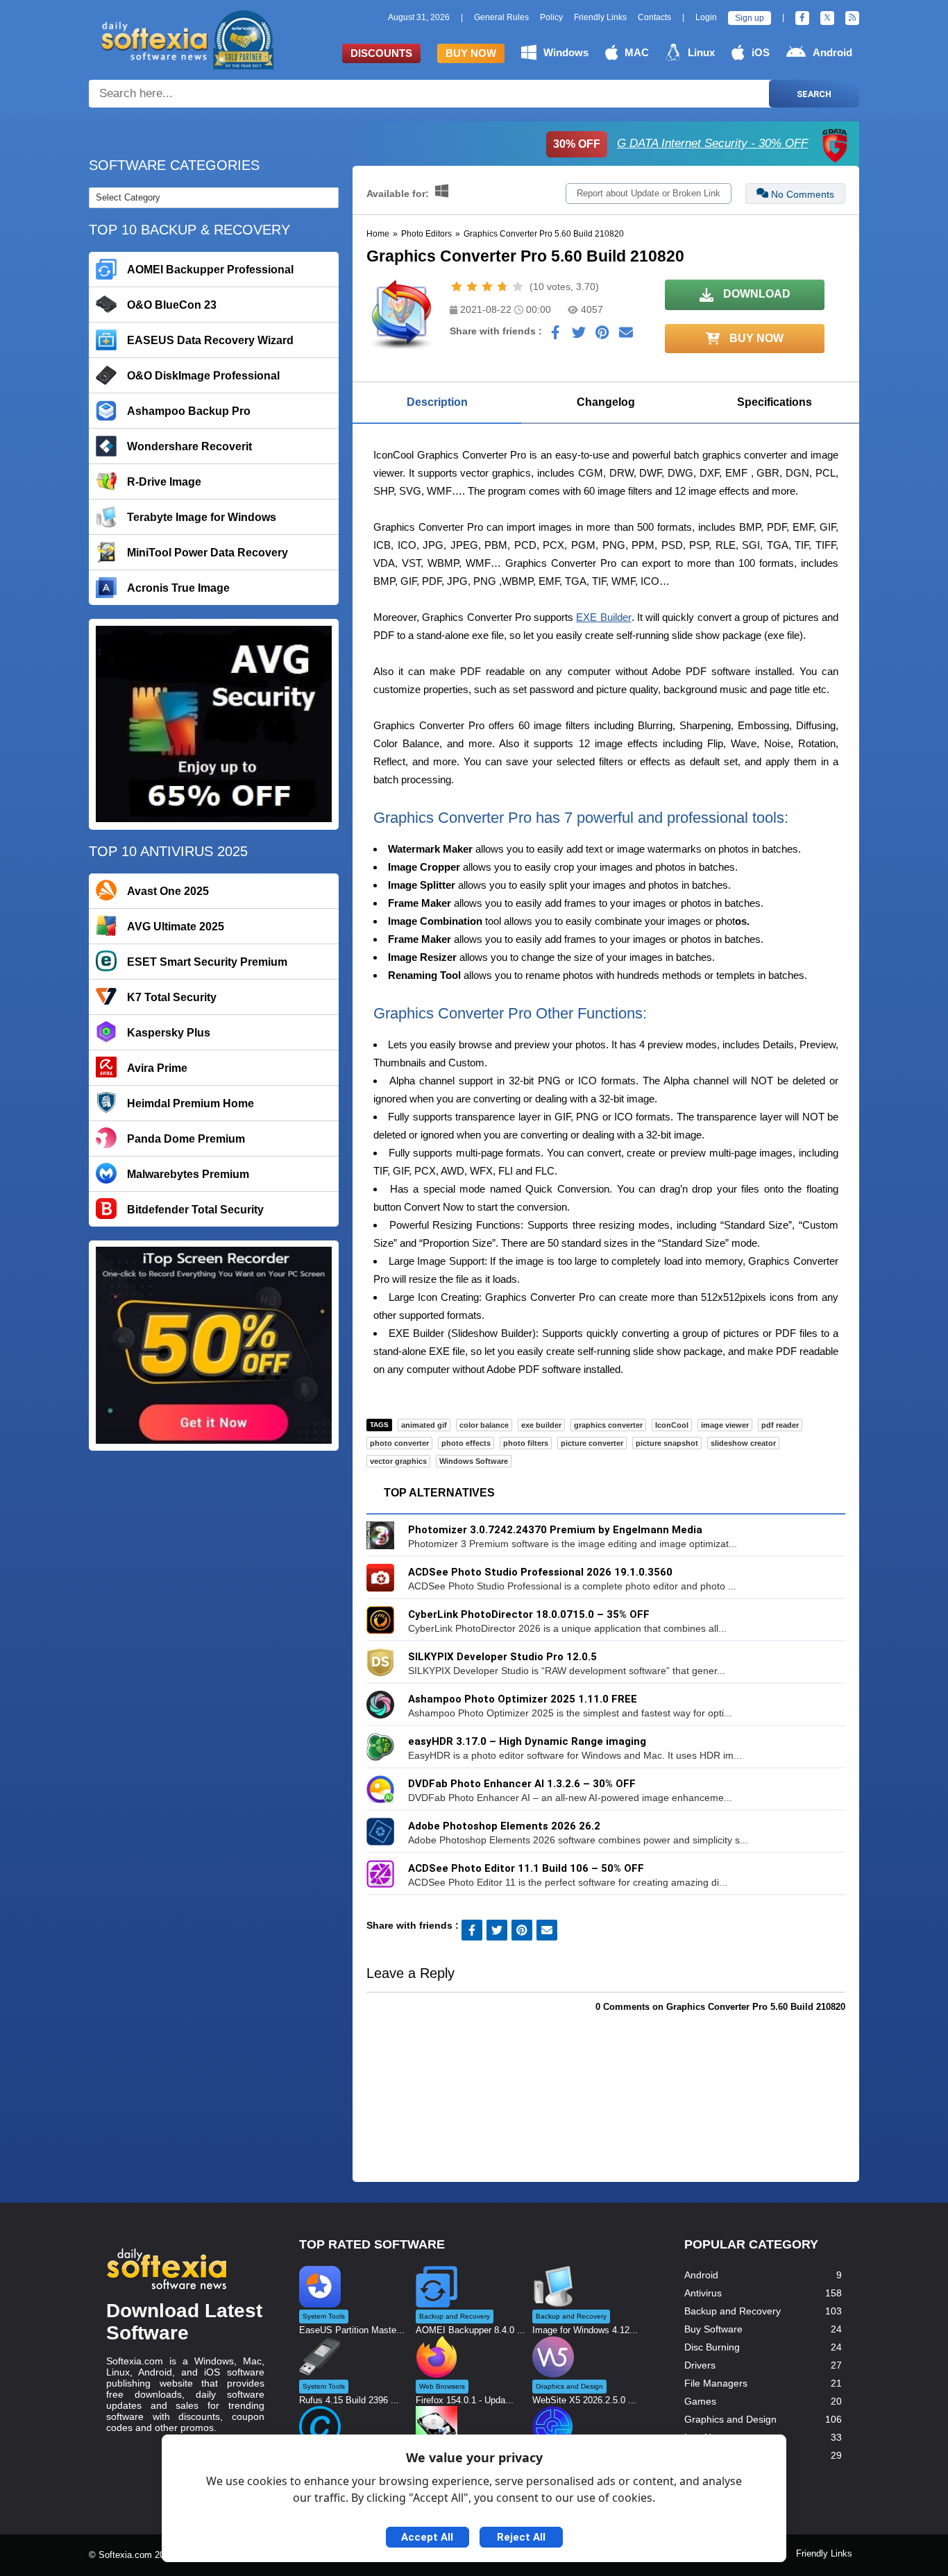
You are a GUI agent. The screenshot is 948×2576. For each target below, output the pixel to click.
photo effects (466, 1443)
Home (378, 234)
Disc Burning (712, 2347)
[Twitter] (827, 18)
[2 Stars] (472, 287)
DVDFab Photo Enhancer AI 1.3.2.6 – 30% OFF (522, 1784)
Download (755, 294)
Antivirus (703, 2293)
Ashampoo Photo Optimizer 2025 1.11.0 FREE (523, 1699)
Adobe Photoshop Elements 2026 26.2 (504, 1826)
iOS (761, 52)
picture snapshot (667, 1443)
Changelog (606, 402)
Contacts (654, 17)
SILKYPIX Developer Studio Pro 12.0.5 (502, 1657)
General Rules (501, 17)
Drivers (700, 2365)
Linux (701, 52)
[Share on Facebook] (555, 336)
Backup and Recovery (733, 2311)
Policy (551, 17)
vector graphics (398, 1461)
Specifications (775, 402)
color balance (484, 1425)
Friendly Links (600, 17)
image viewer (725, 1425)
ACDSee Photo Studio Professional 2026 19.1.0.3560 (540, 1572)
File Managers (716, 2383)
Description (437, 402)
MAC (637, 52)
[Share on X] (579, 336)
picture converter (592, 1443)
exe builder (541, 1425)
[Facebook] (802, 18)
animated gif (424, 1425)
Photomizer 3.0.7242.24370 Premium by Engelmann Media (555, 1530)
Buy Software (713, 2329)
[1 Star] (457, 287)
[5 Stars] (518, 287)
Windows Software (474, 1461)
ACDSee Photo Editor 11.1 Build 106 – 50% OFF (526, 1868)
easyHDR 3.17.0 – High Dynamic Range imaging (527, 1741)
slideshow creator (743, 1443)
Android (832, 52)
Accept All (427, 2537)
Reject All (521, 2537)
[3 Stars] (487, 287)
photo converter (399, 1443)
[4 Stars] (502, 287)
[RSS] (852, 18)
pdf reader (780, 1425)
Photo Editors (426, 234)
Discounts (381, 53)
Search (814, 94)
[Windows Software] (442, 194)
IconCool (672, 1425)
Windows (566, 52)
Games (700, 2401)
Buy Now (471, 53)
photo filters (526, 1443)
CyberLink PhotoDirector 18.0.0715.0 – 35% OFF (529, 1614)
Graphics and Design (730, 2419)
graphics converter (608, 1425)
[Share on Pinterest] (602, 336)
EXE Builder (603, 617)
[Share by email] (626, 336)
